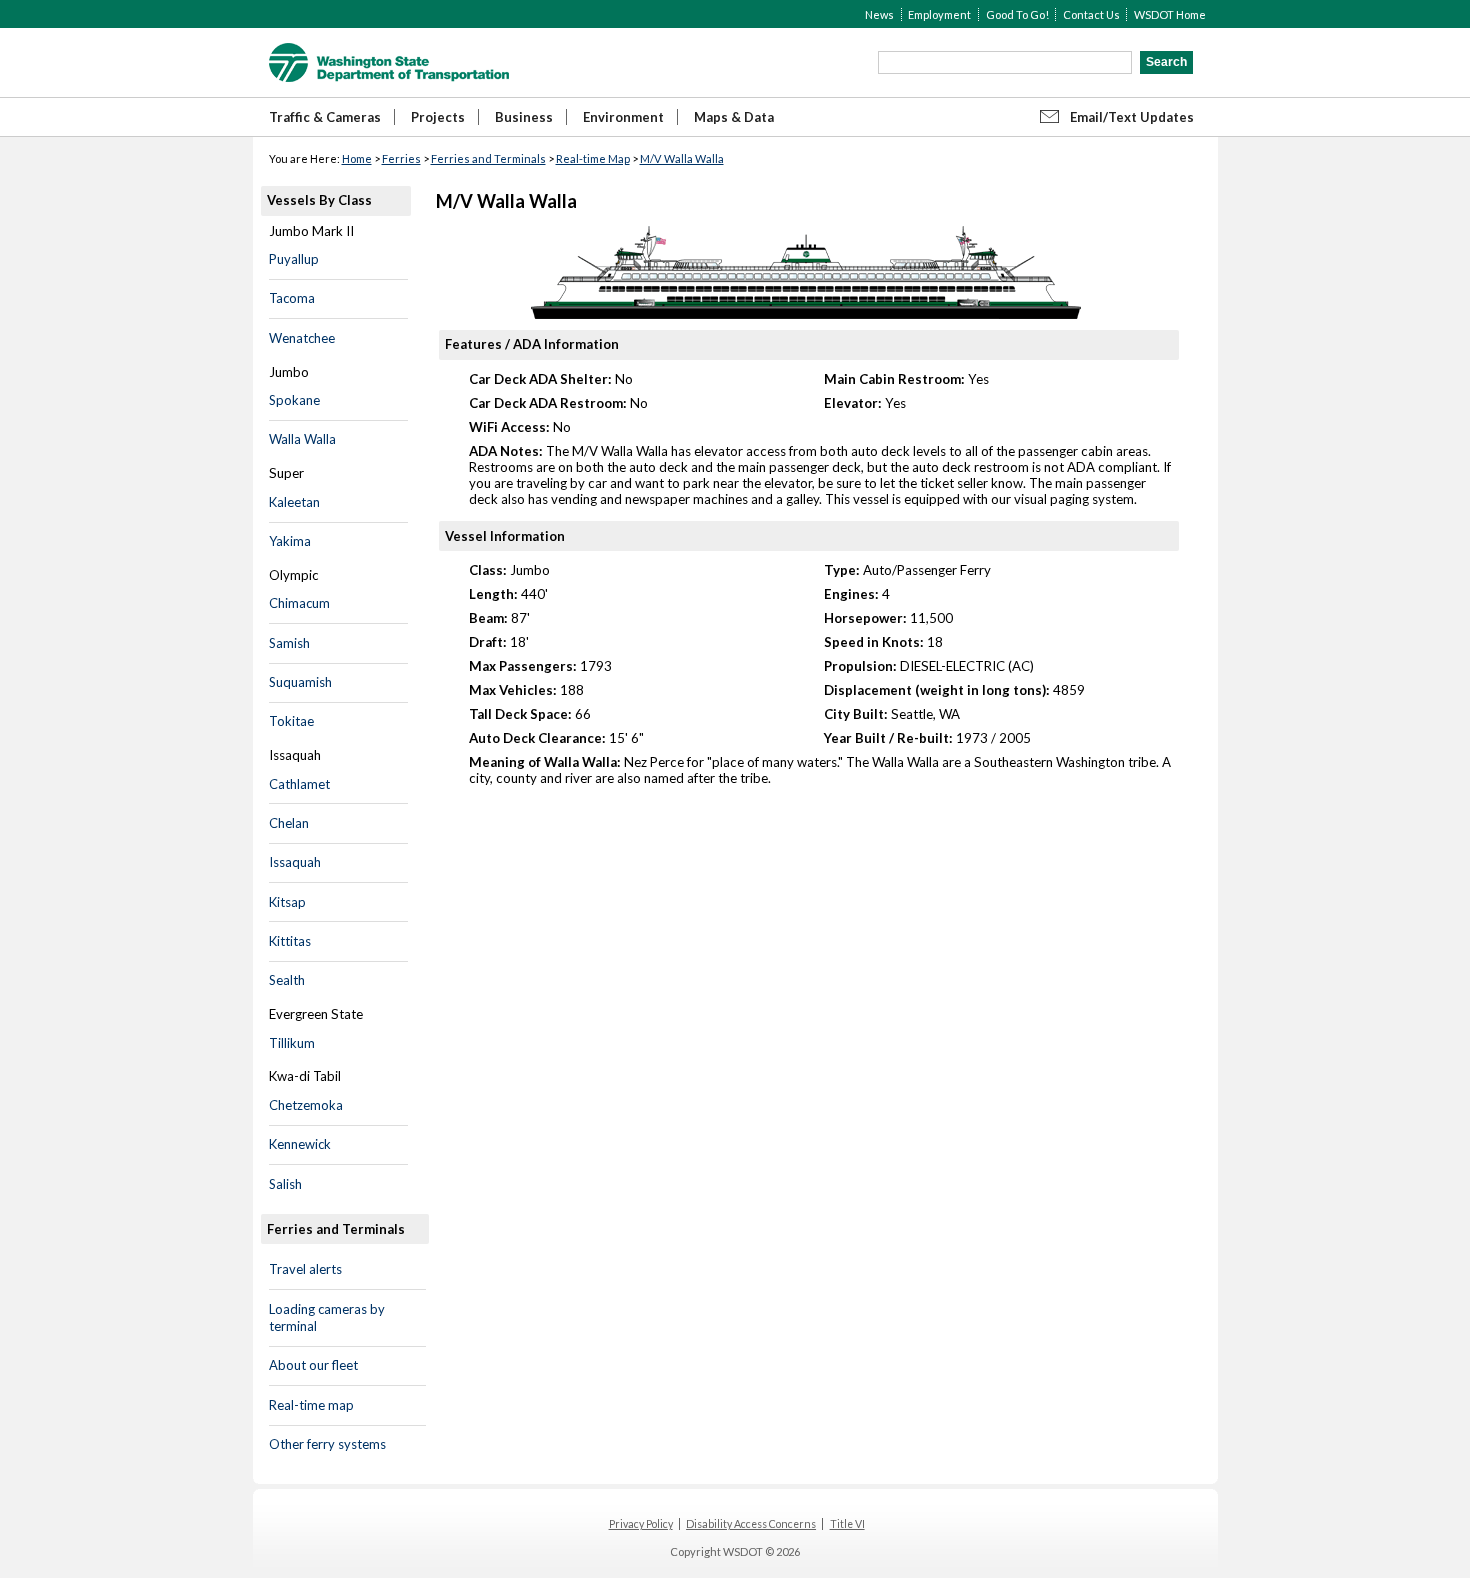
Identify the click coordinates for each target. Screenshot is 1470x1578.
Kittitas (290, 941)
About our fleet (313, 1365)
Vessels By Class (319, 200)
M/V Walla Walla (682, 158)
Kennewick (300, 1144)
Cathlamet (299, 784)
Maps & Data (734, 117)
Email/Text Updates (1132, 117)
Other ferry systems (327, 1444)
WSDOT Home (1170, 14)
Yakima (290, 541)
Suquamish (300, 682)
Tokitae (291, 721)
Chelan (289, 823)
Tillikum (292, 1043)
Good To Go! (1017, 14)
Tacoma (292, 298)
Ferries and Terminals (488, 158)
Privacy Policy (641, 1524)
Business (524, 117)
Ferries (401, 158)
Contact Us (1091, 14)
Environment (623, 117)
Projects (438, 117)
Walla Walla (302, 439)
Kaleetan (294, 502)
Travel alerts (305, 1269)
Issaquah (295, 862)
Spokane (294, 400)
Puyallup (294, 259)
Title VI (847, 1524)
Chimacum (299, 603)
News (879, 14)
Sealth (287, 980)
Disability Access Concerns (751, 1524)
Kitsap (287, 902)
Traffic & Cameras (325, 117)
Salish (285, 1184)
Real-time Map (593, 158)
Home (357, 158)
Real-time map (311, 1405)
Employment (939, 14)
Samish (289, 643)
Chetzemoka (306, 1105)
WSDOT (389, 62)
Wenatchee (302, 338)
